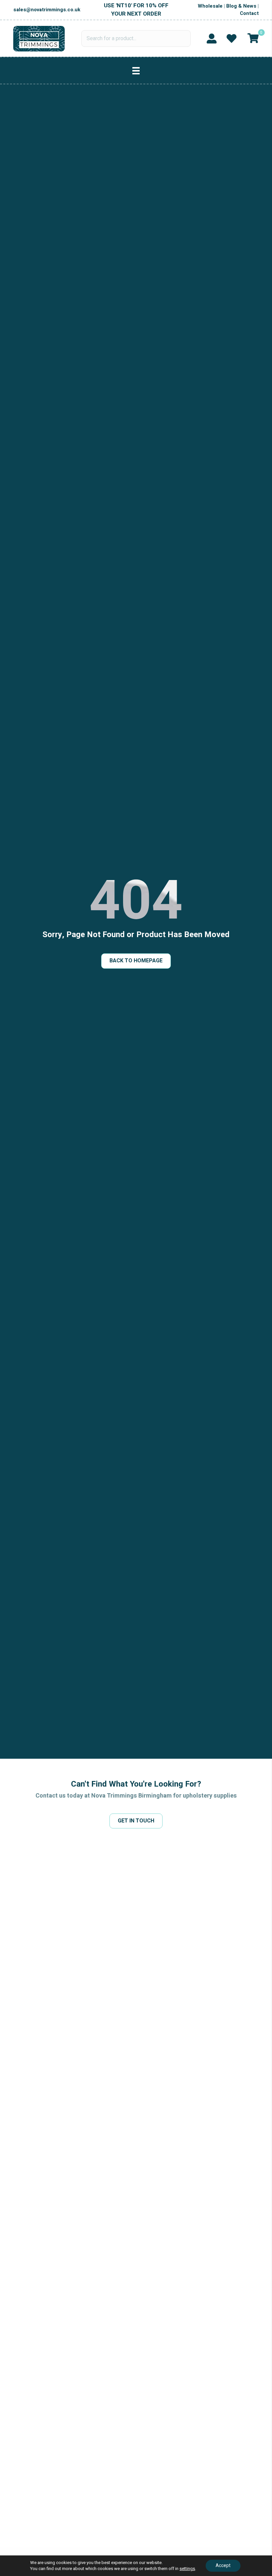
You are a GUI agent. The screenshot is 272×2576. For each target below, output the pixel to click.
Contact (249, 13)
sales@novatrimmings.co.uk (47, 10)
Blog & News (241, 6)
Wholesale (210, 6)
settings (187, 2569)
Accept (223, 2566)
